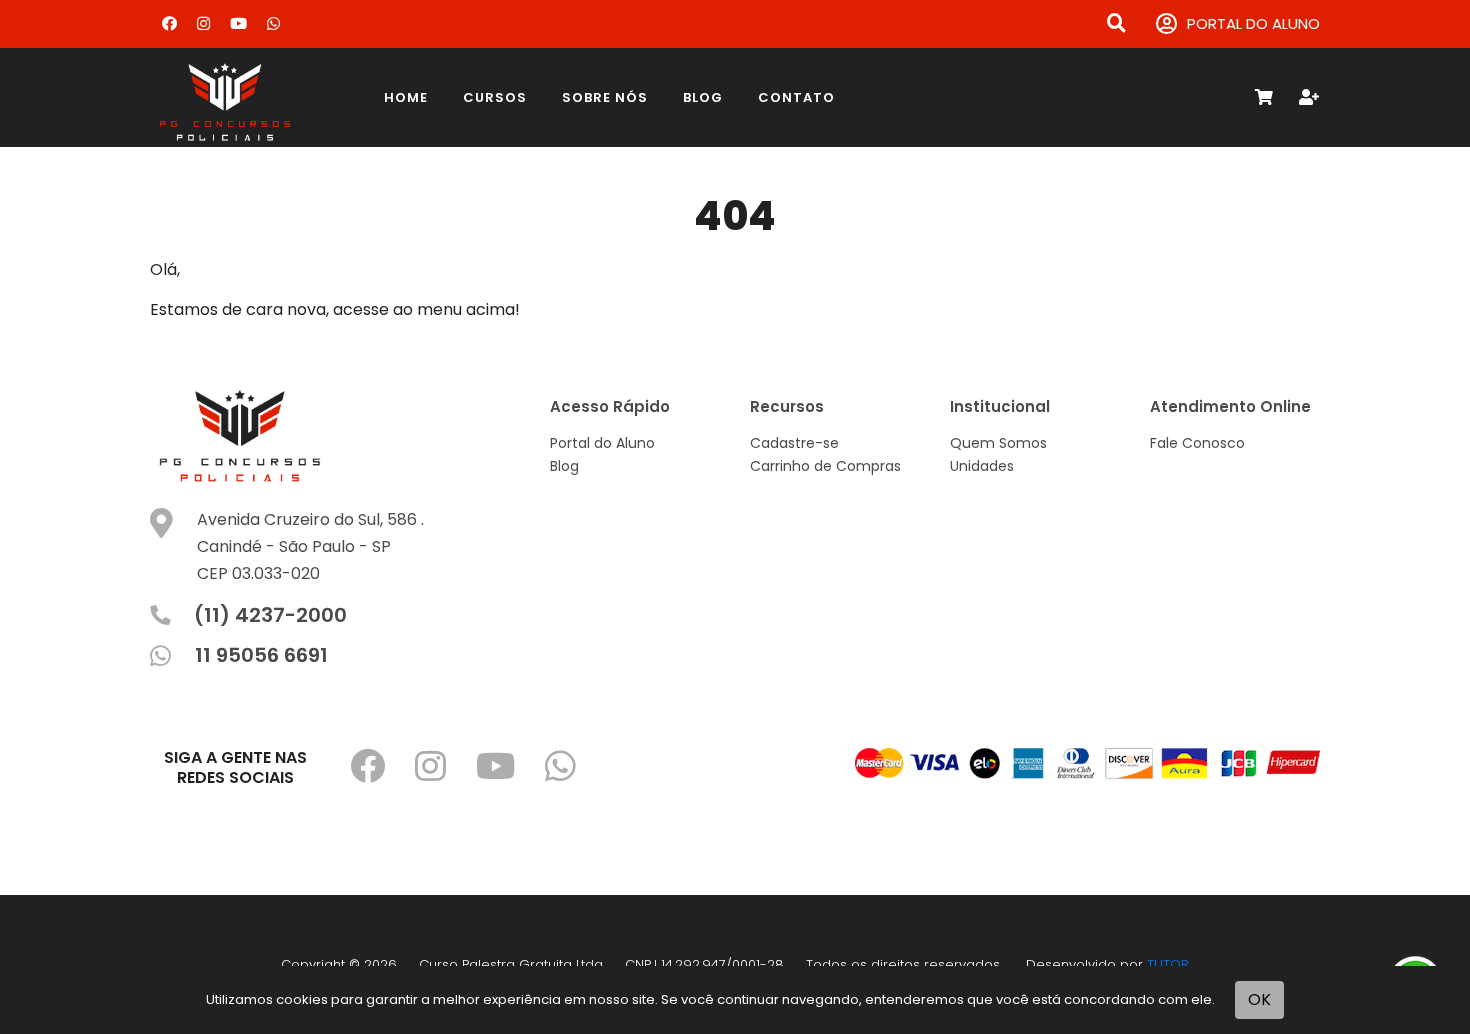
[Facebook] (169, 23)
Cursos (495, 97)
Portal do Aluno (602, 443)
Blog (703, 97)
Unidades (982, 466)
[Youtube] (238, 23)
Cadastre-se (794, 443)
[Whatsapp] (273, 23)
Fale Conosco (1197, 443)
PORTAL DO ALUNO (1253, 23)
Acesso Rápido (610, 406)
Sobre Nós (605, 97)
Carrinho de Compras (825, 466)
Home (406, 97)
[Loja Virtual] (250, 97)
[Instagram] (203, 23)
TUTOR (1168, 964)
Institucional (1000, 406)
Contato (796, 97)
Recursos (787, 406)
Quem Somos (998, 443)
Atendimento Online (1230, 406)
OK (1259, 999)
